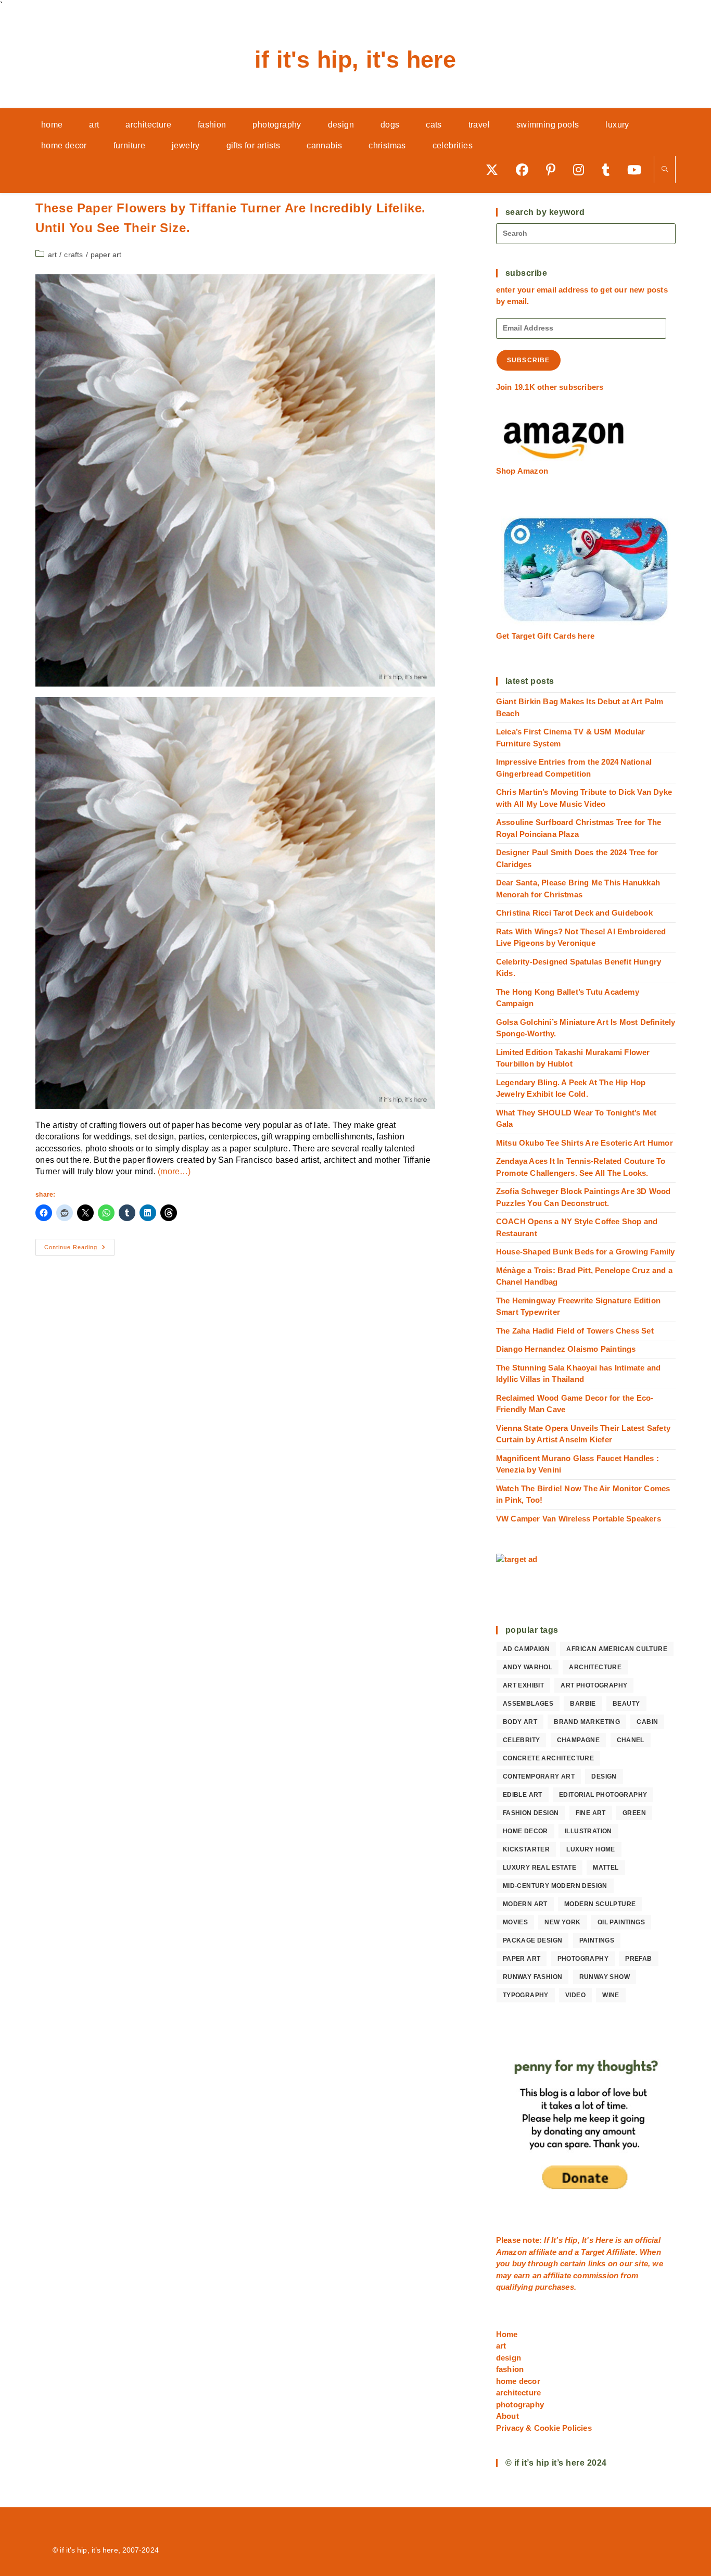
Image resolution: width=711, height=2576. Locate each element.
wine (611, 1995)
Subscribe (529, 360)
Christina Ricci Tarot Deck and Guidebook (574, 913)
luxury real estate (539, 1868)
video (575, 1995)
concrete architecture (548, 1758)
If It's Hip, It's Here (355, 60)
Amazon (512, 2252)
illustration (588, 1831)
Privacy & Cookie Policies (544, 2428)
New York (562, 1922)
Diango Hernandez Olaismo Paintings (566, 1349)
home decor (525, 1831)
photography (583, 1959)
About (507, 2416)
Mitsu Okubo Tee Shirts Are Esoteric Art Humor (585, 1143)
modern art (525, 1904)
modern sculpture (600, 1904)
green (634, 1813)
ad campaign (526, 1649)
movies (515, 1922)
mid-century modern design (555, 1886)
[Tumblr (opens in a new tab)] (609, 169)
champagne (579, 1740)
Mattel (606, 1868)
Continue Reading (79, 1250)
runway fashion (533, 1977)
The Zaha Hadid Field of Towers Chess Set (575, 1331)
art (53, 255)
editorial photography (603, 1795)
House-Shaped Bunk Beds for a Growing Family (586, 1252)
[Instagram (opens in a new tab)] (582, 169)
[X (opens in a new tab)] (496, 169)
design (604, 1776)
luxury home (591, 1849)
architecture (595, 1667)
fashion (510, 2369)
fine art (591, 1813)
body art (520, 1722)
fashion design (531, 1813)
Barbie (583, 1704)
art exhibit (523, 1685)
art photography (594, 1685)
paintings (597, 1940)
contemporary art (539, 1776)
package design (533, 1940)
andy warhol (528, 1667)
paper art (106, 255)
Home (507, 2334)
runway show (605, 1977)
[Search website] (665, 170)
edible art (523, 1795)
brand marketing (587, 1722)
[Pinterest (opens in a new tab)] (554, 169)
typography (526, 1995)
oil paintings (621, 1922)
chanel (631, 1740)
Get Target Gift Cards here (545, 636)
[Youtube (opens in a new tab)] (638, 169)
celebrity (522, 1740)
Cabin (647, 1722)
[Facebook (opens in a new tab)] (526, 169)
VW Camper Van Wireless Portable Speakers (579, 1519)
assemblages (528, 1704)
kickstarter (526, 1849)
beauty (626, 1704)
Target (593, 2252)
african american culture (617, 1649)
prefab (638, 1959)
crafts (73, 255)
